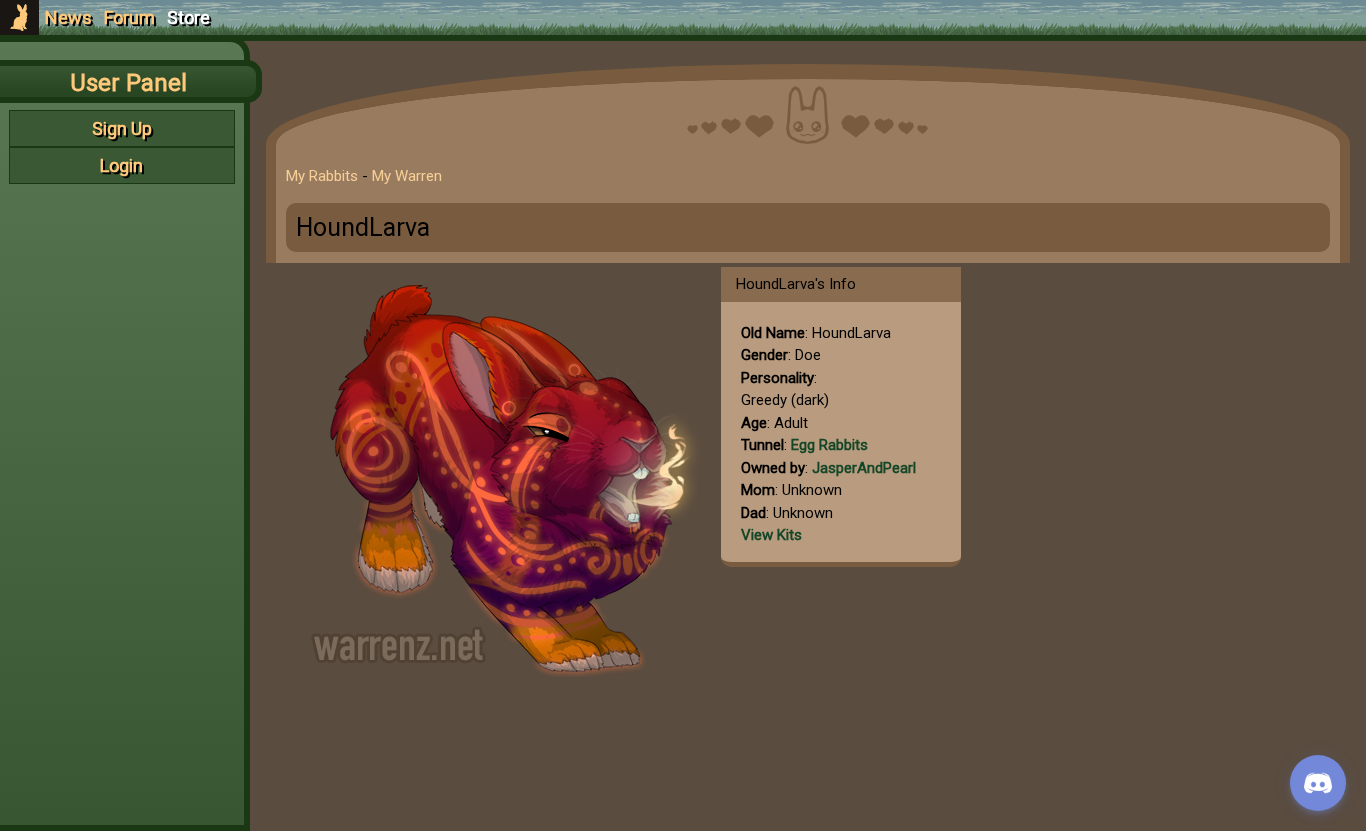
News (68, 17)
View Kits (771, 535)
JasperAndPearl (864, 468)
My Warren (407, 176)
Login (121, 165)
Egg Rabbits (829, 445)
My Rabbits (322, 176)
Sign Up (122, 128)
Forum (129, 17)
